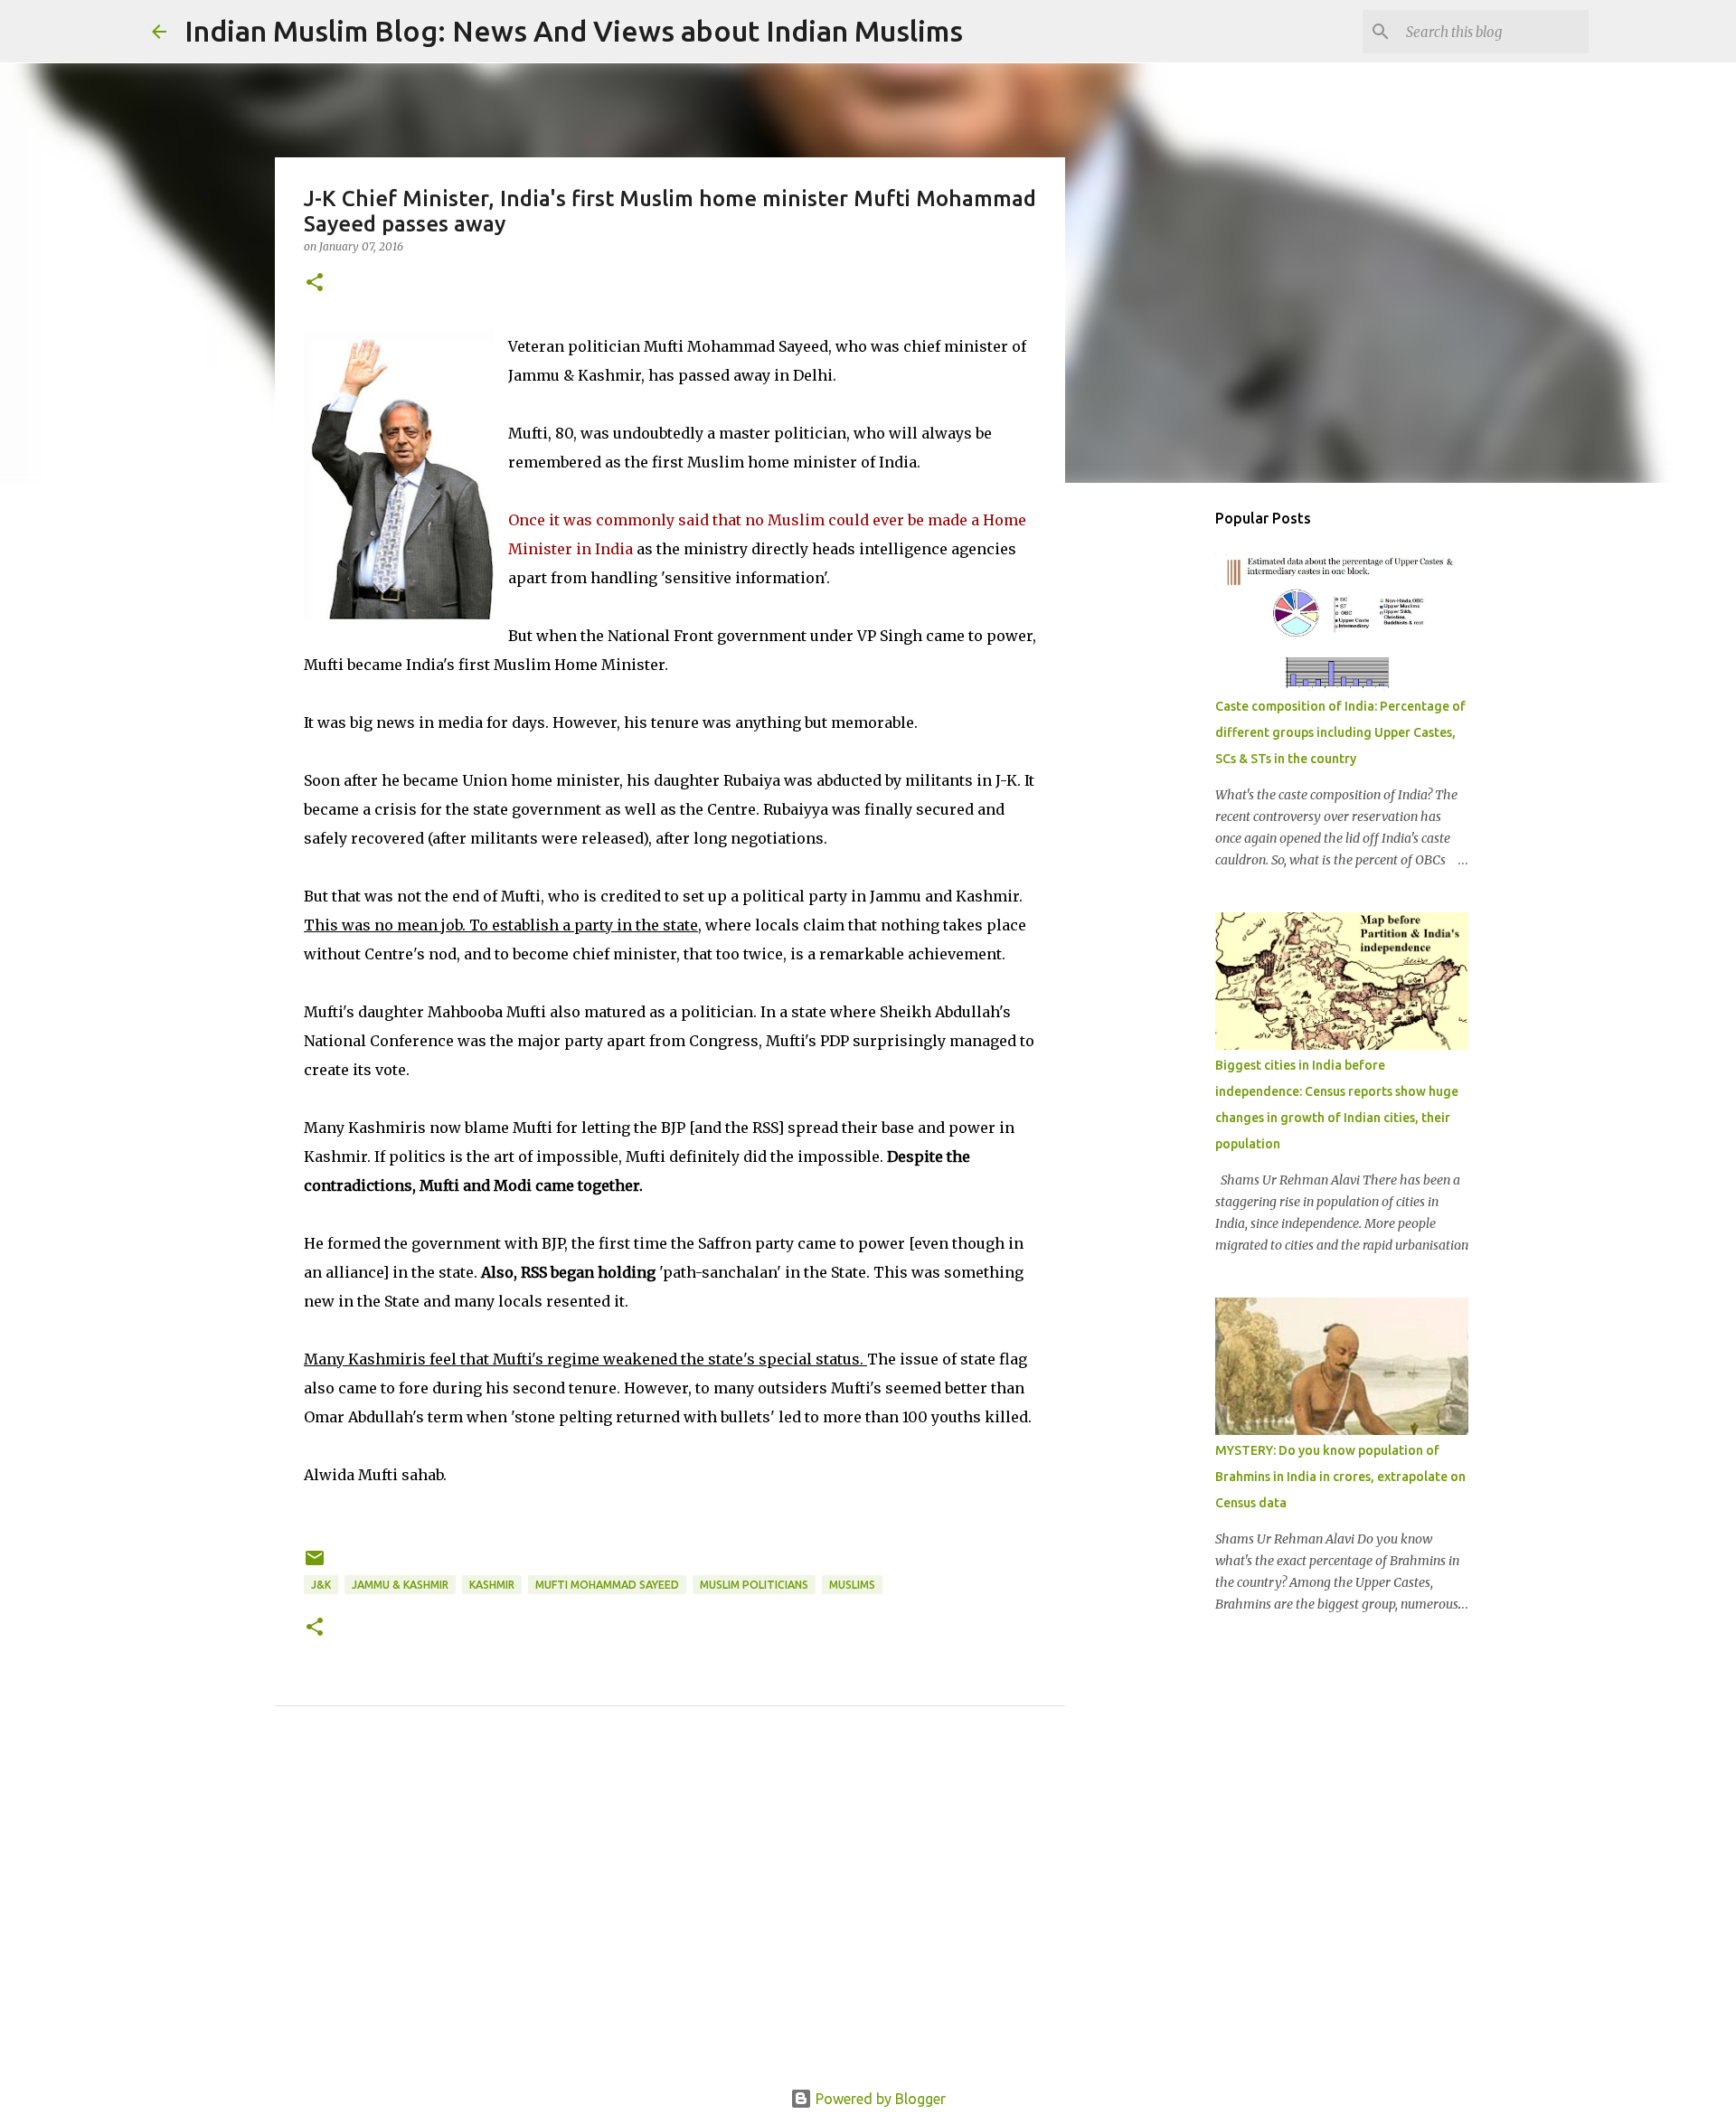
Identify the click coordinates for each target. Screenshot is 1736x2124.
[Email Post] (315, 1565)
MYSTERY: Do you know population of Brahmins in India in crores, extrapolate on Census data (1340, 1477)
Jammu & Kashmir (400, 1585)
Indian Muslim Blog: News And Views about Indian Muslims (574, 31)
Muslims (852, 1585)
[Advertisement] (670, 1918)
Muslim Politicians (754, 1585)
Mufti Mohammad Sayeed (607, 1585)
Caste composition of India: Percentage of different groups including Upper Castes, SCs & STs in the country (1340, 732)
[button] (315, 283)
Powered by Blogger (879, 2099)
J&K (321, 1585)
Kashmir (492, 1585)
